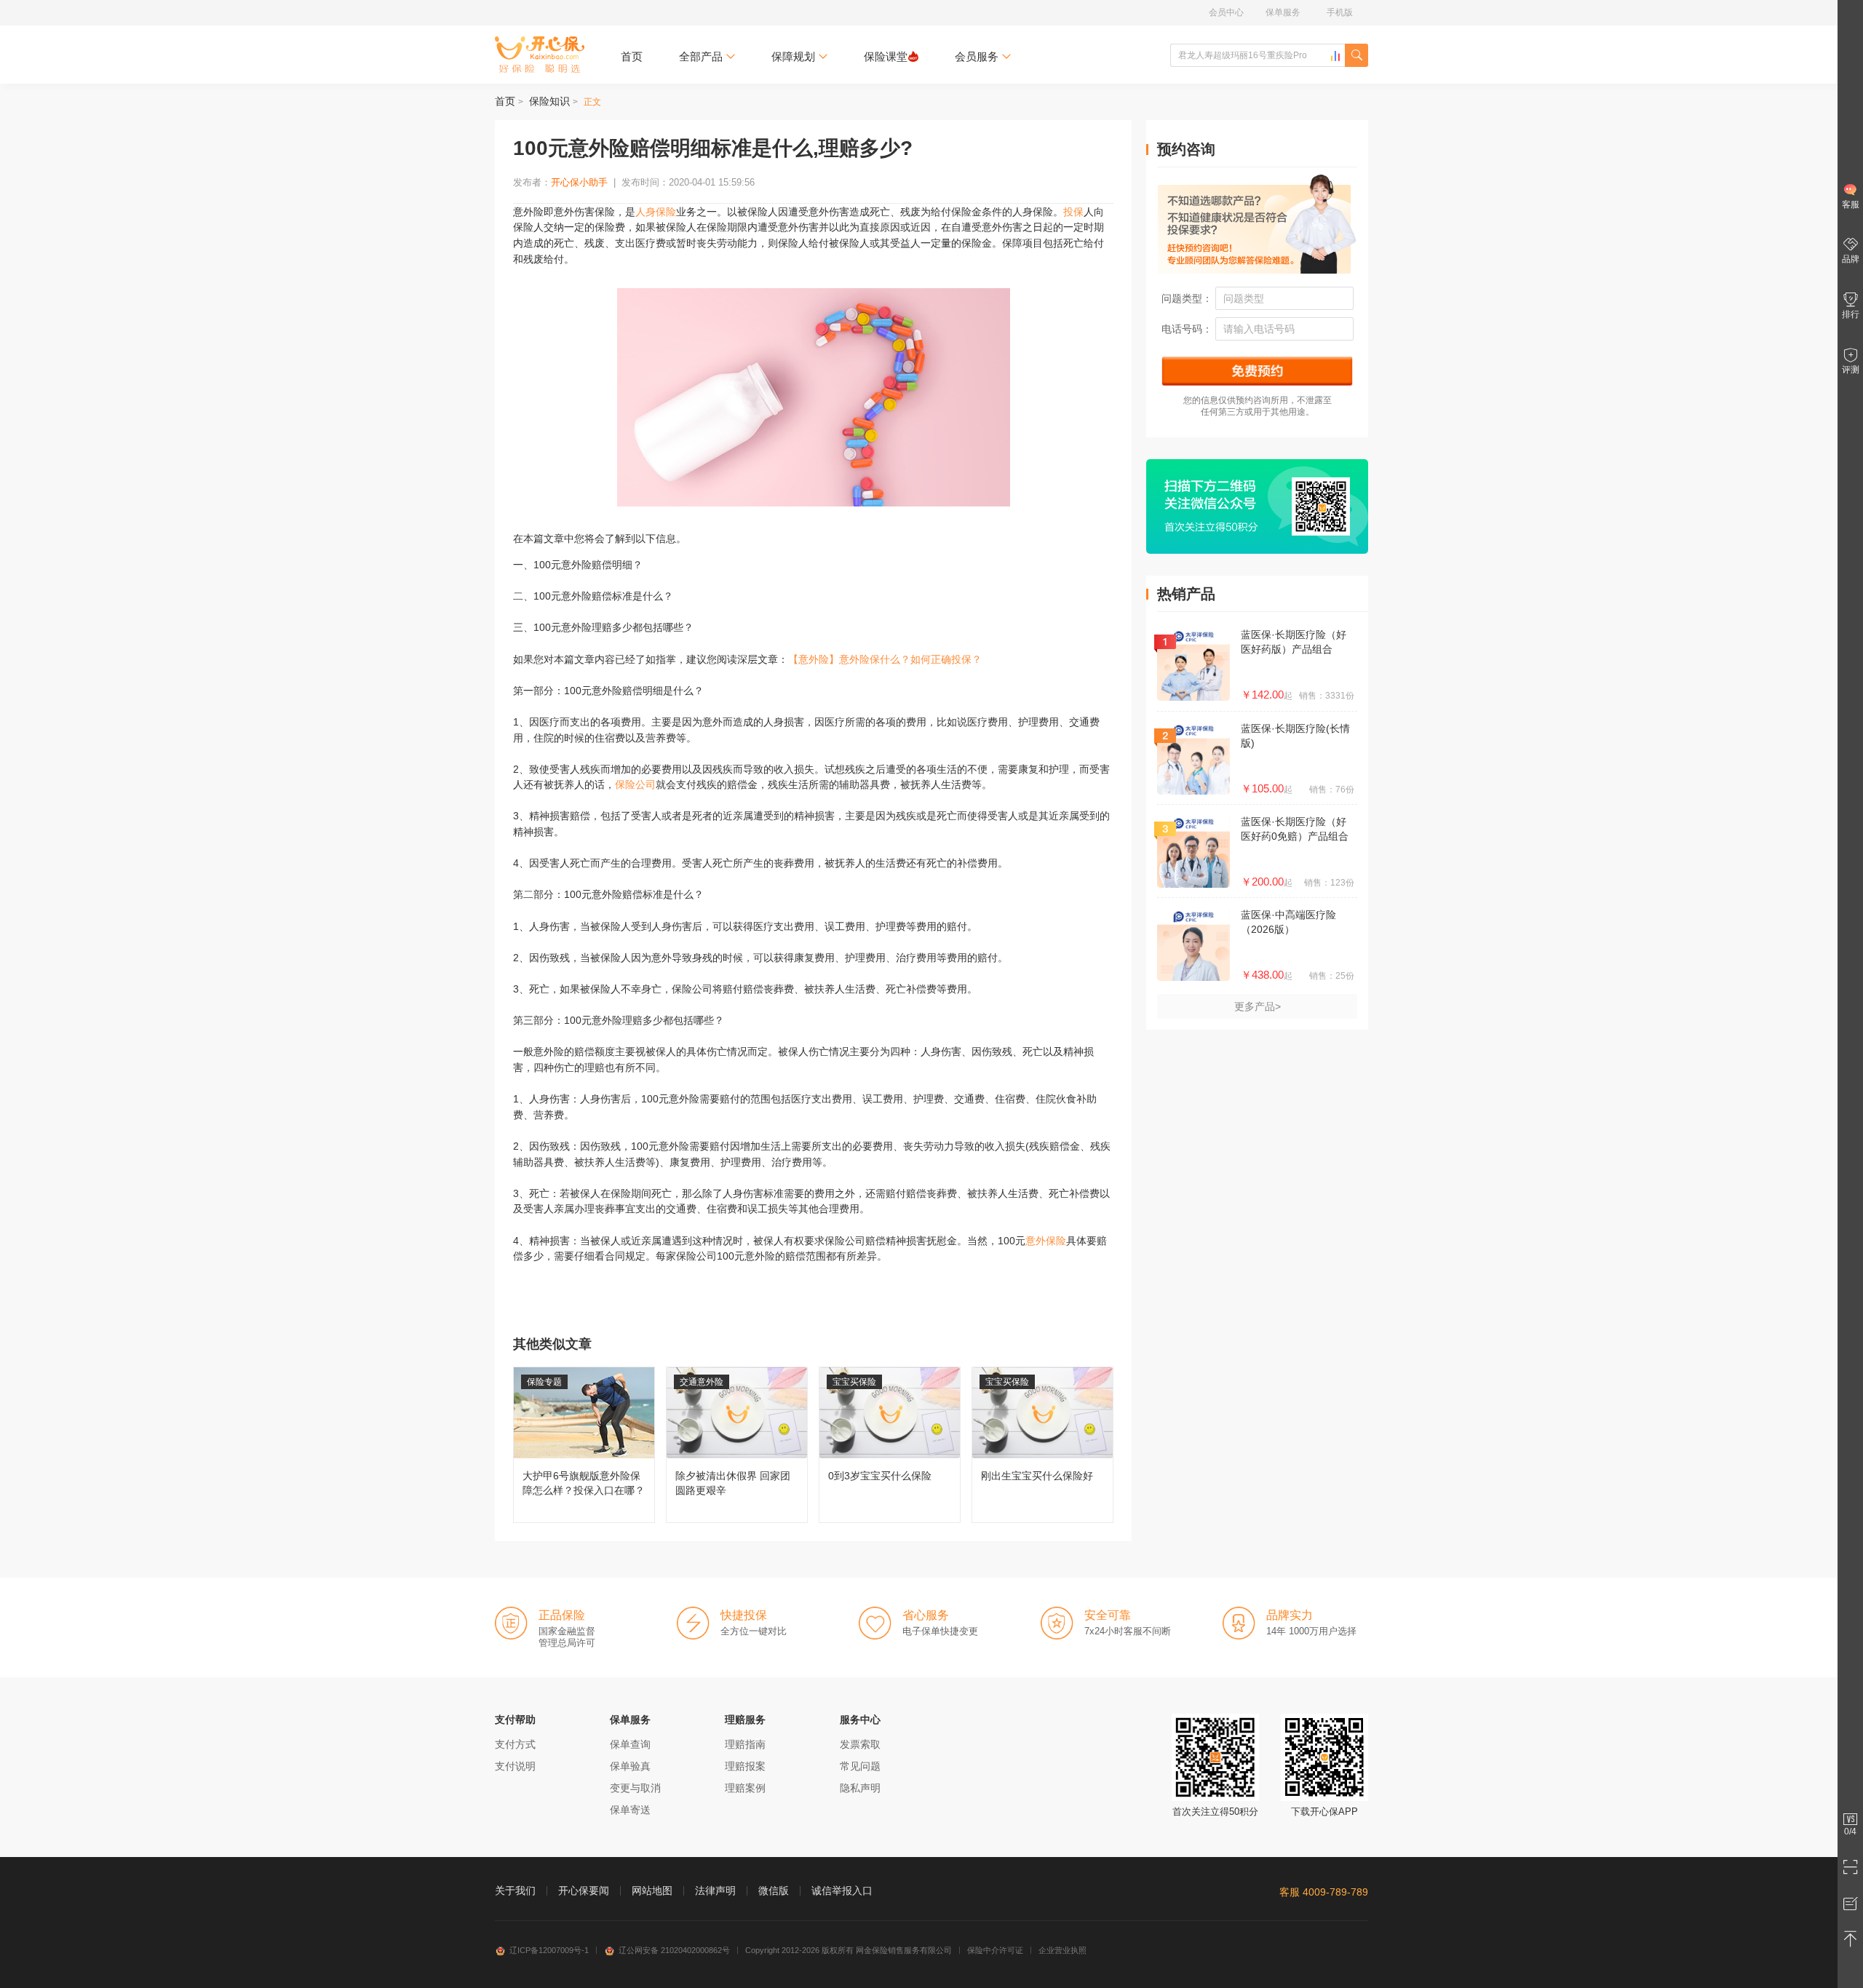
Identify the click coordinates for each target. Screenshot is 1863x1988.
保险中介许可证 (995, 1950)
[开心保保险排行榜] (1335, 56)
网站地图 (652, 1890)
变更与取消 (635, 1788)
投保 (1073, 212)
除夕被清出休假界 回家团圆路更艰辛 (737, 1445)
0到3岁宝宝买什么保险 (890, 1445)
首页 (632, 56)
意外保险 (1046, 1241)
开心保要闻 (584, 1890)
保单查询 (630, 1744)
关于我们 (515, 1890)
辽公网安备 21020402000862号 (674, 1950)
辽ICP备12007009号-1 (549, 1950)
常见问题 (860, 1766)
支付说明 (515, 1766)
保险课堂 (886, 56)
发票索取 (860, 1744)
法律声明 (715, 1890)
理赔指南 (745, 1744)
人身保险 (656, 212)
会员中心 (1226, 12)
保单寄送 (630, 1810)
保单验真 (630, 1766)
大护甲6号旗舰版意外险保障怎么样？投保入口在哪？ (584, 1445)
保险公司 (635, 784)
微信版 (774, 1890)
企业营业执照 (1062, 1950)
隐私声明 (860, 1788)
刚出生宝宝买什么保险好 (1042, 1445)
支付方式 (515, 1744)
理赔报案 (745, 1766)
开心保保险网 (540, 55)
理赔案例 (745, 1788)
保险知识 (549, 101)
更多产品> (1258, 1006)
